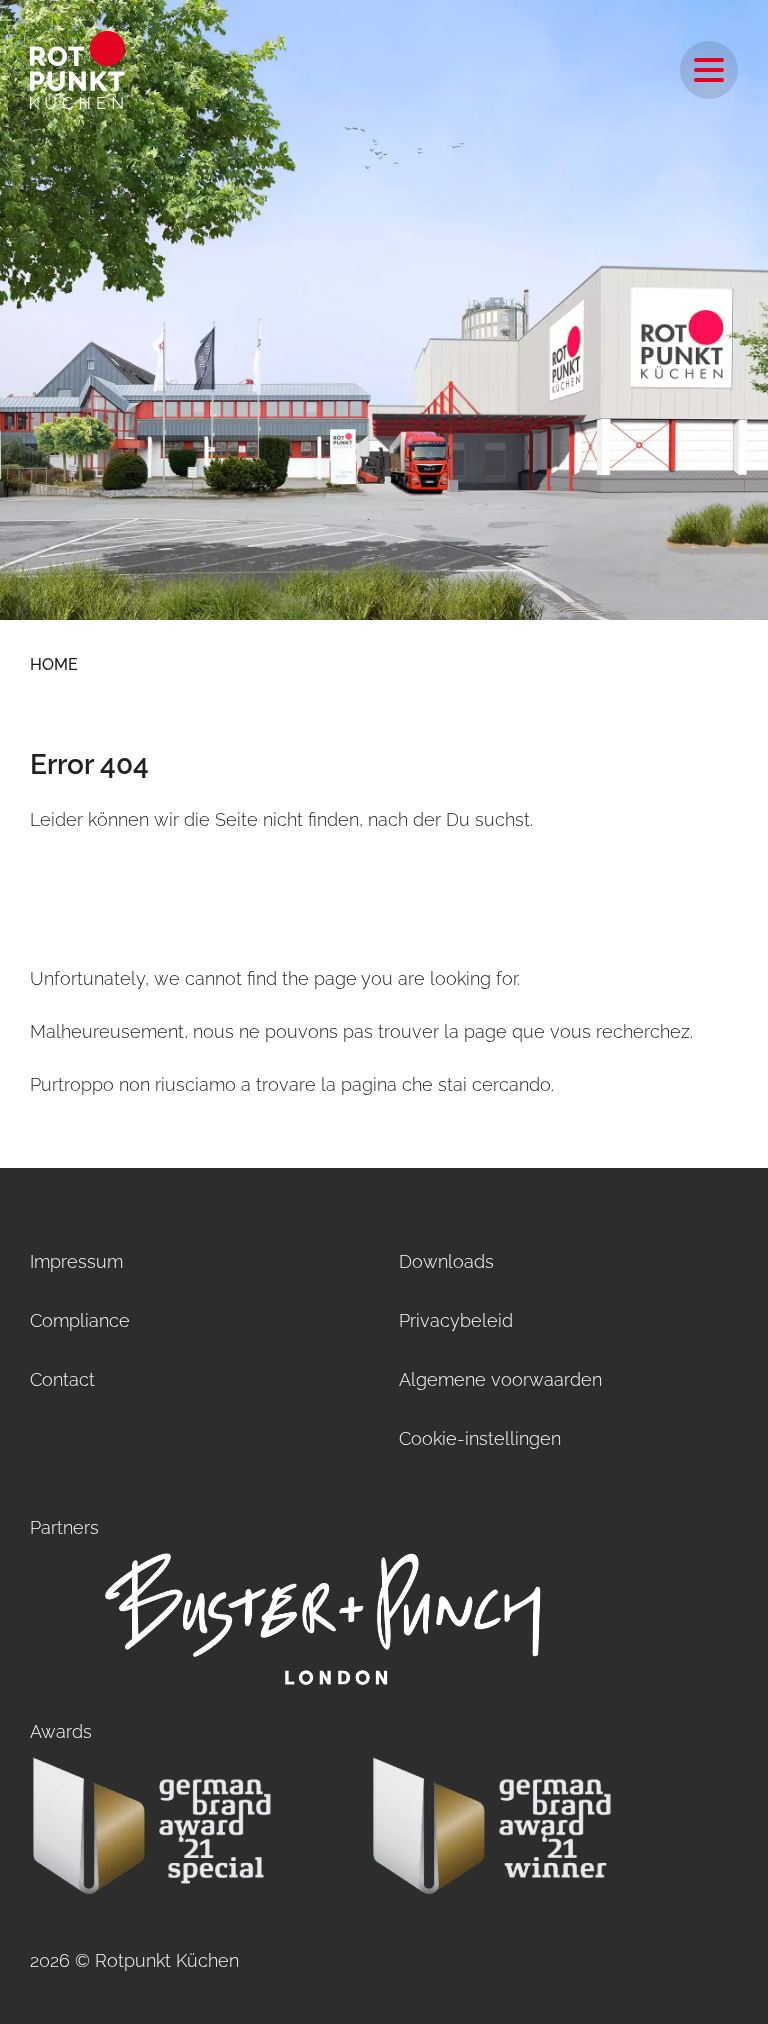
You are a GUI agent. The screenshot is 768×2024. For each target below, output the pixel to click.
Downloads (446, 1261)
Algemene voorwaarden (500, 1379)
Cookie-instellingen (480, 1438)
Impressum (76, 1261)
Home (54, 664)
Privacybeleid (456, 1320)
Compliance (80, 1320)
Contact (62, 1379)
